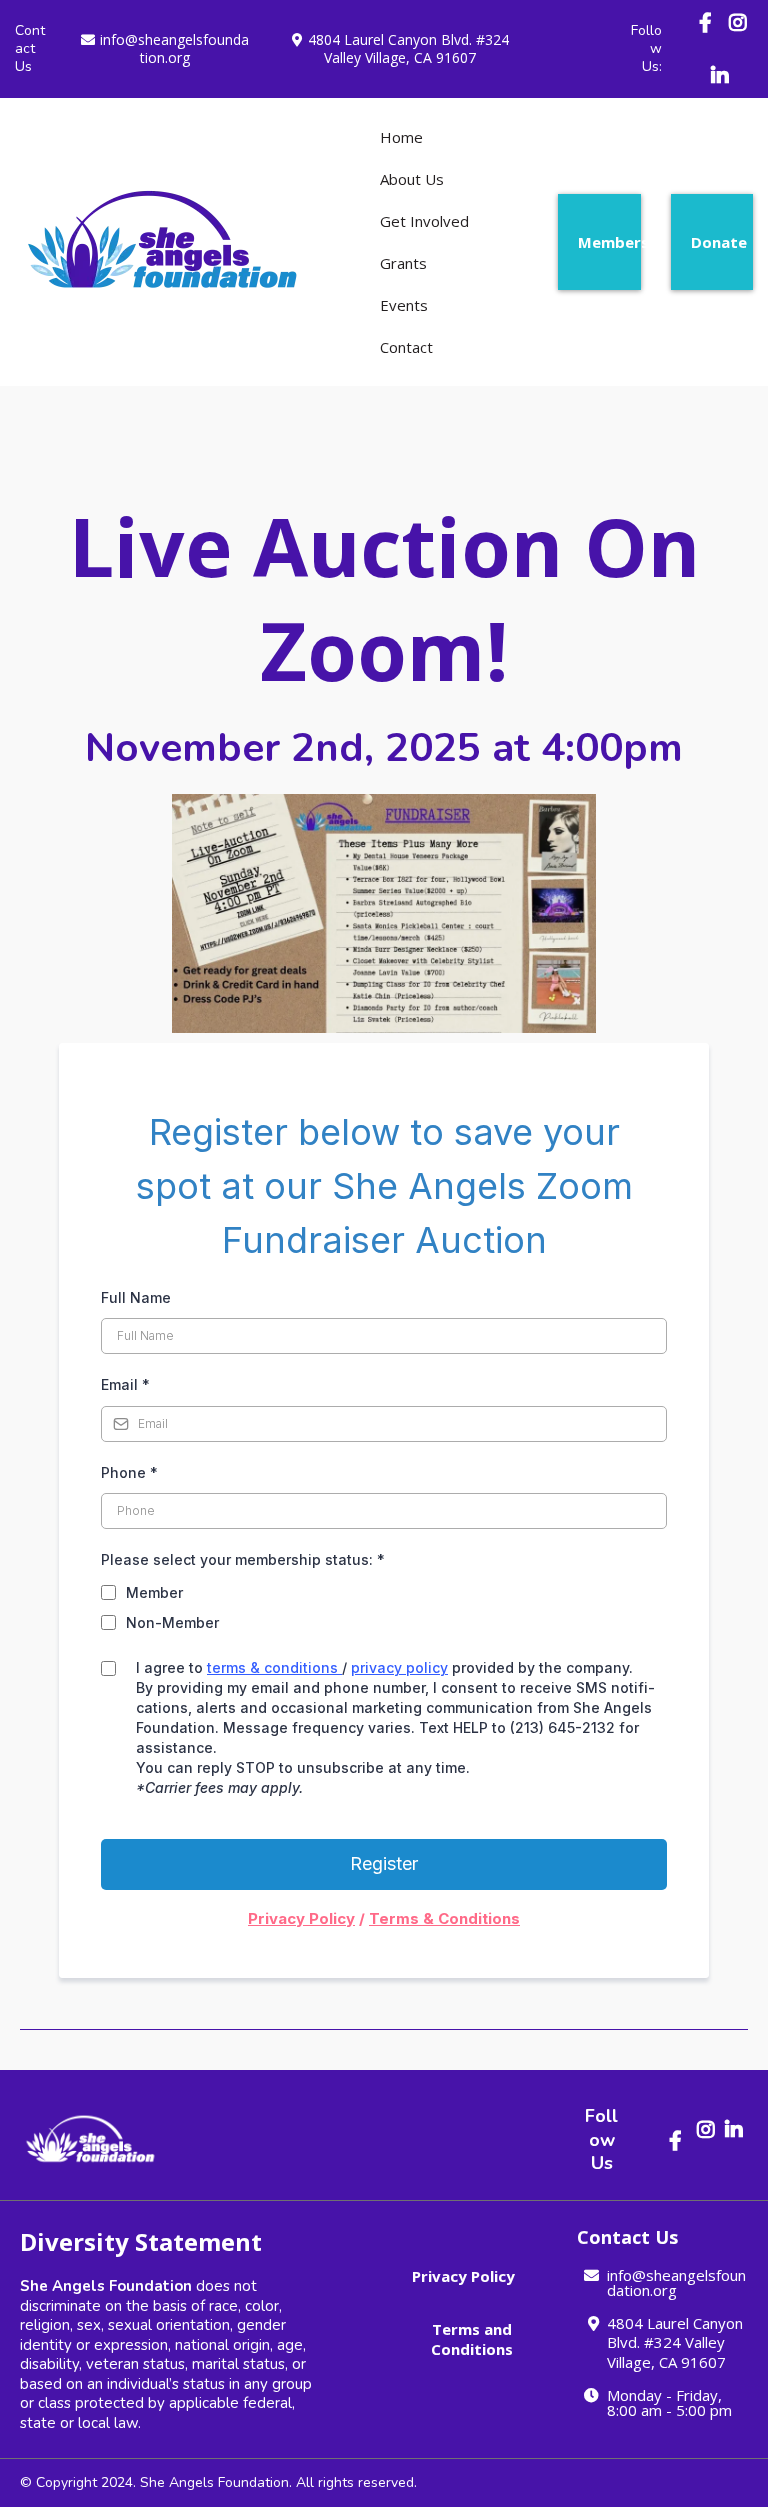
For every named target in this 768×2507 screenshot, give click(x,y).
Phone (129, 1472)
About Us (412, 179)
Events (404, 305)
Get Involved (424, 221)
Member (154, 1592)
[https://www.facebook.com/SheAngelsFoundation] (708, 22)
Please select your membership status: (243, 1559)
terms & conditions (272, 1667)
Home (401, 137)
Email (125, 1384)
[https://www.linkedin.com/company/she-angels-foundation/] (722, 75)
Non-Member (172, 1622)
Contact (406, 347)
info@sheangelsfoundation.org (174, 48)
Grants (403, 263)
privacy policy (399, 1667)
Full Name (136, 1297)
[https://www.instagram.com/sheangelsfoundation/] (738, 33)
